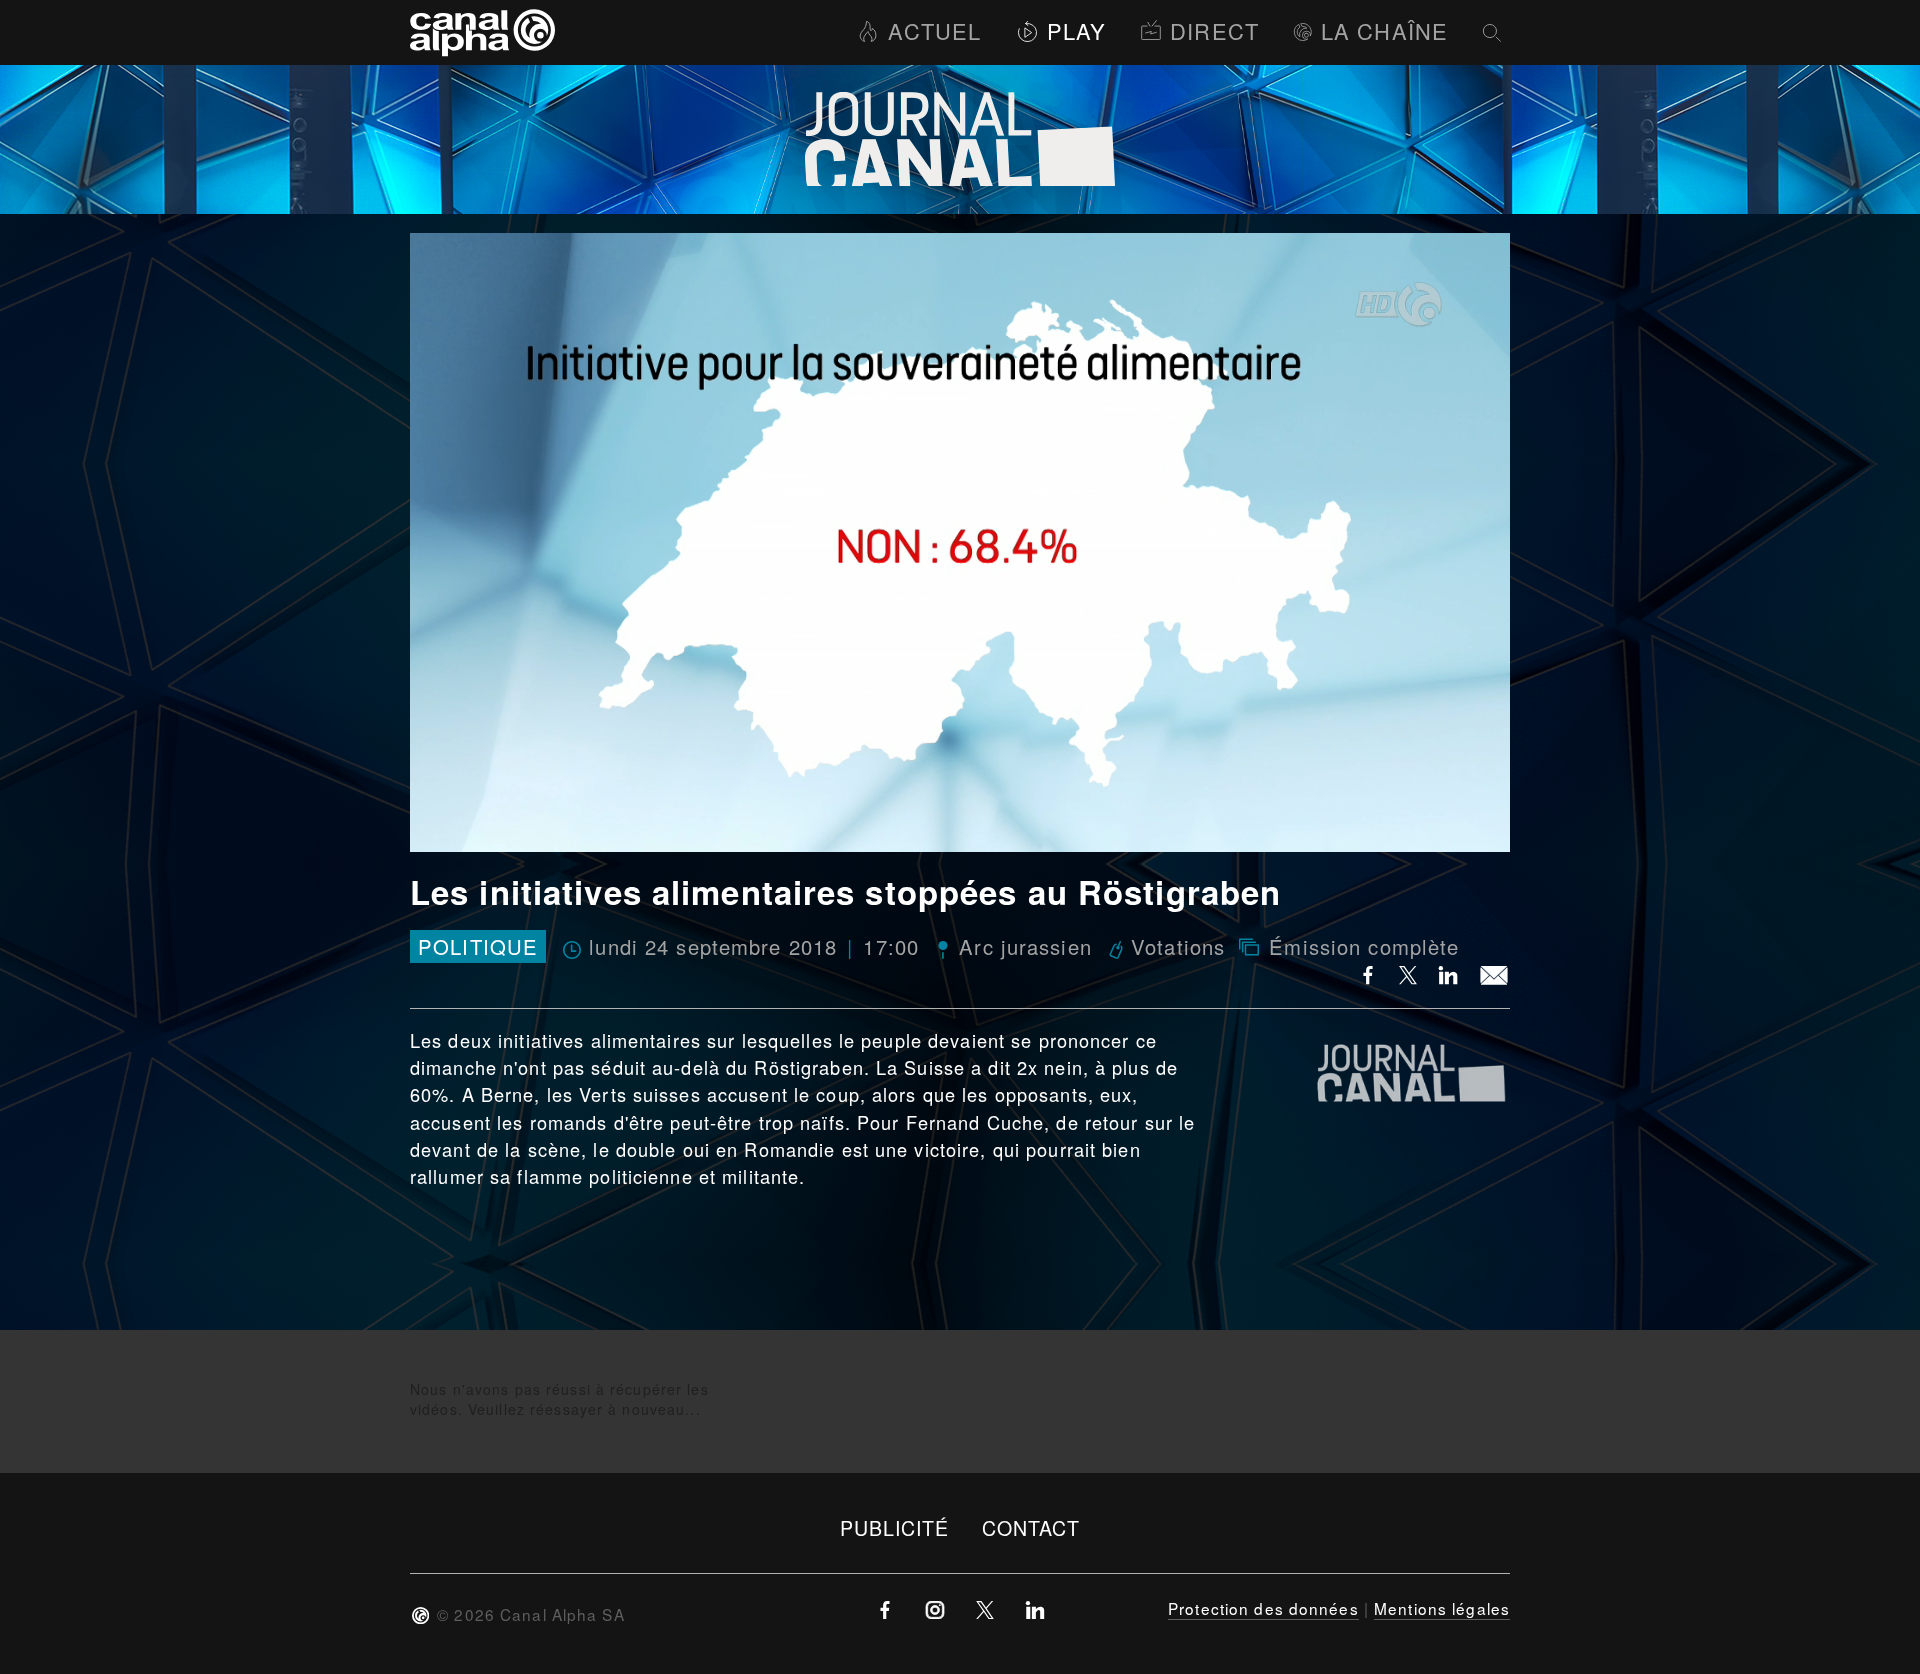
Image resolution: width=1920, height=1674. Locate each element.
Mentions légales (1442, 1608)
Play (1076, 30)
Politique (478, 946)
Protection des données (1263, 1608)
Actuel (934, 30)
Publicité (895, 1527)
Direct (1214, 30)
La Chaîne (1384, 30)
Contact (1031, 1527)
